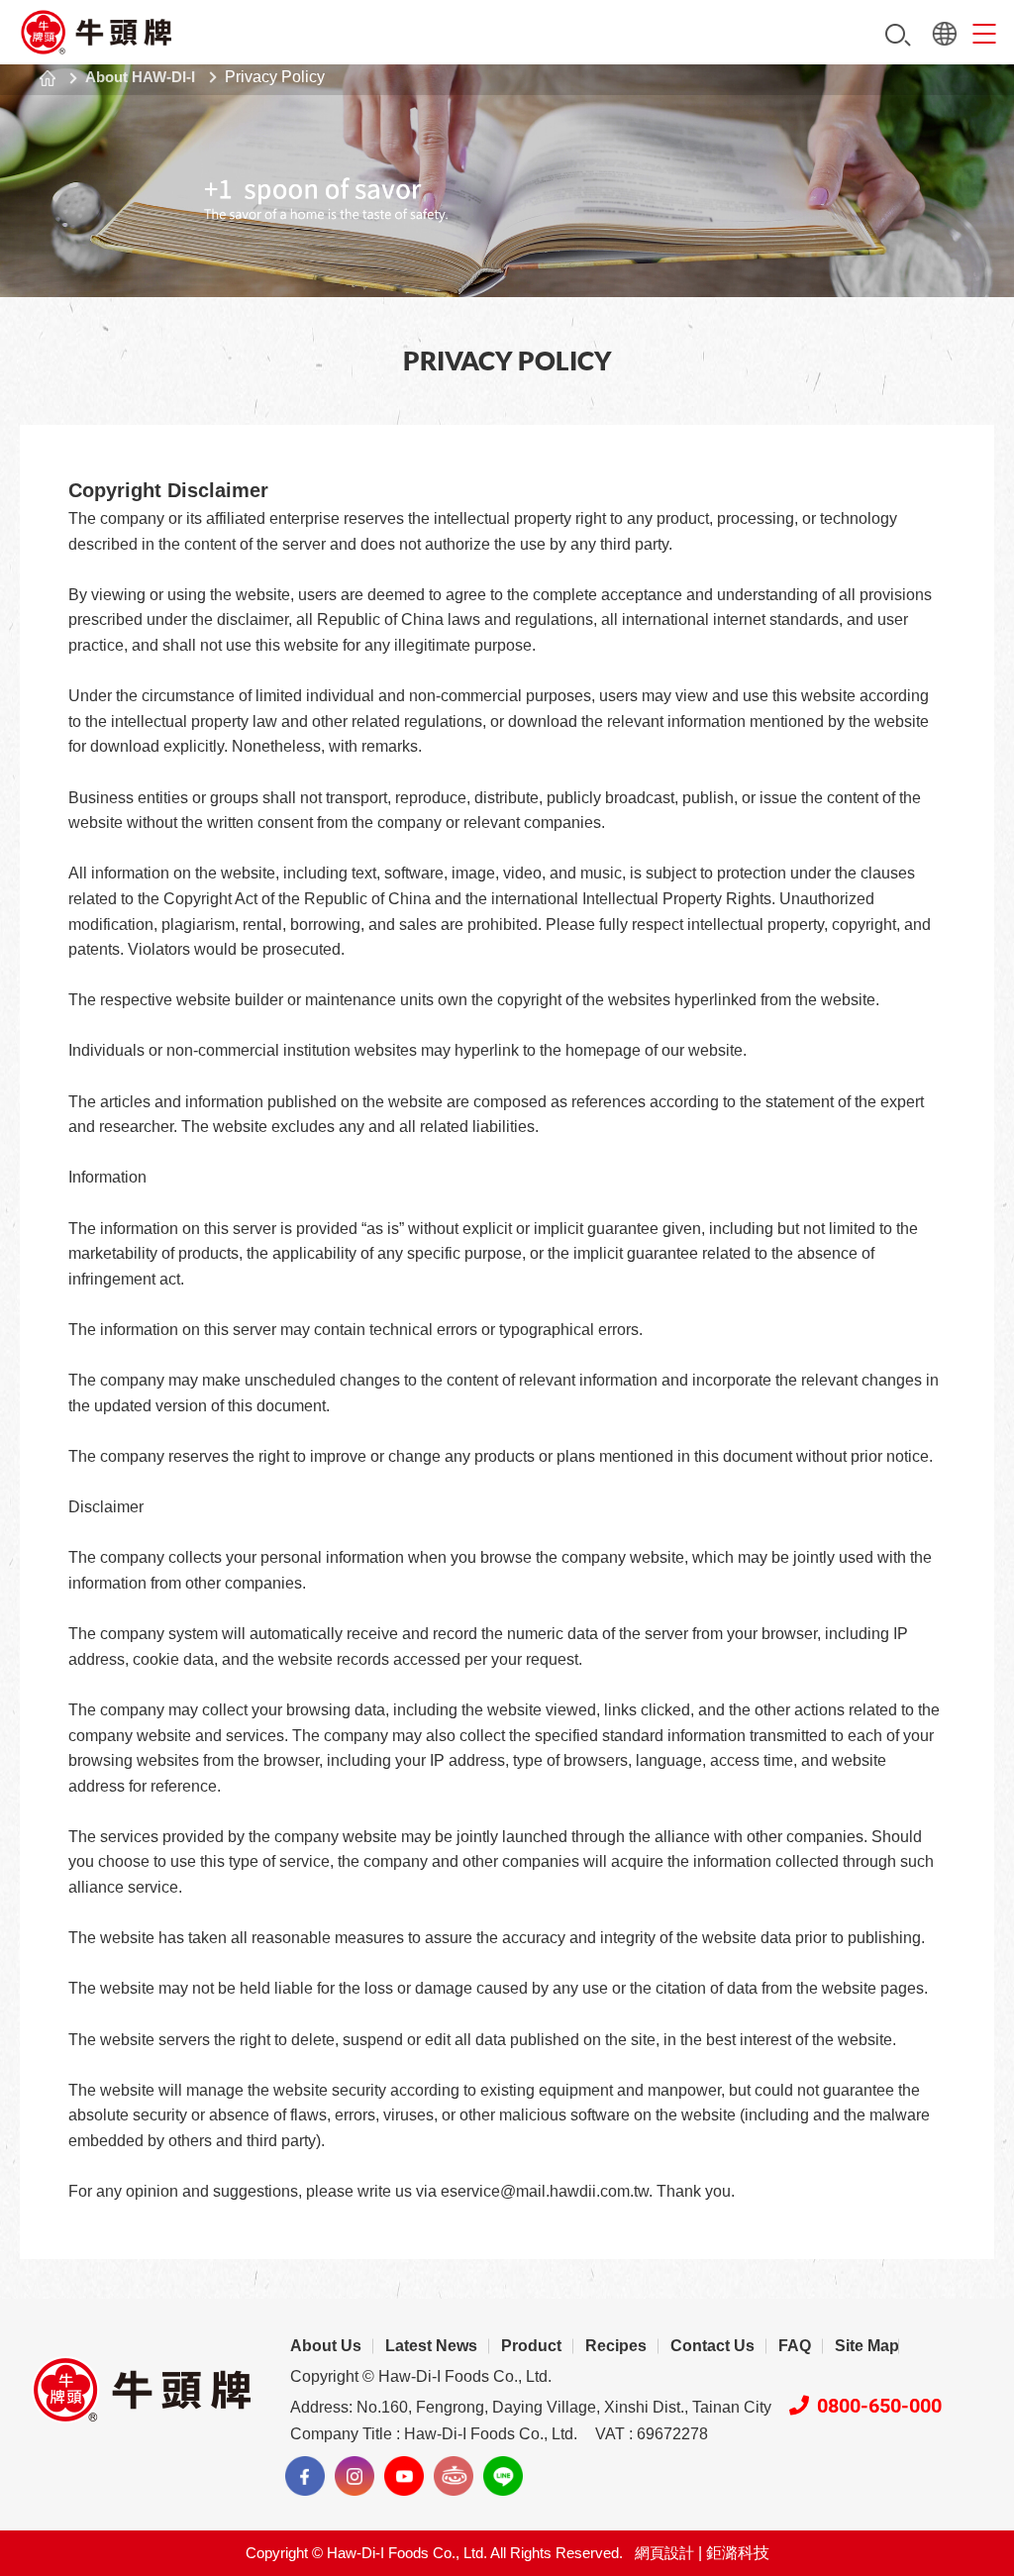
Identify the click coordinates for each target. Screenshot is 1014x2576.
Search (898, 35)
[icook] (454, 2476)
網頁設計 (664, 2553)
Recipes (616, 2346)
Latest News (431, 2346)
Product (531, 2346)
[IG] (355, 2476)
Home (48, 78)
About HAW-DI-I (140, 77)
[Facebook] (305, 2476)
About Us (326, 2346)
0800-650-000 (879, 2406)
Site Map (867, 2346)
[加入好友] (503, 2476)
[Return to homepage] (97, 32)
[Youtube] (404, 2476)
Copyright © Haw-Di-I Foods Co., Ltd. (421, 2376)
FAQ (795, 2346)
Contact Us (712, 2346)
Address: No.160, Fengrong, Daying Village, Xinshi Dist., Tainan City (531, 2407)
